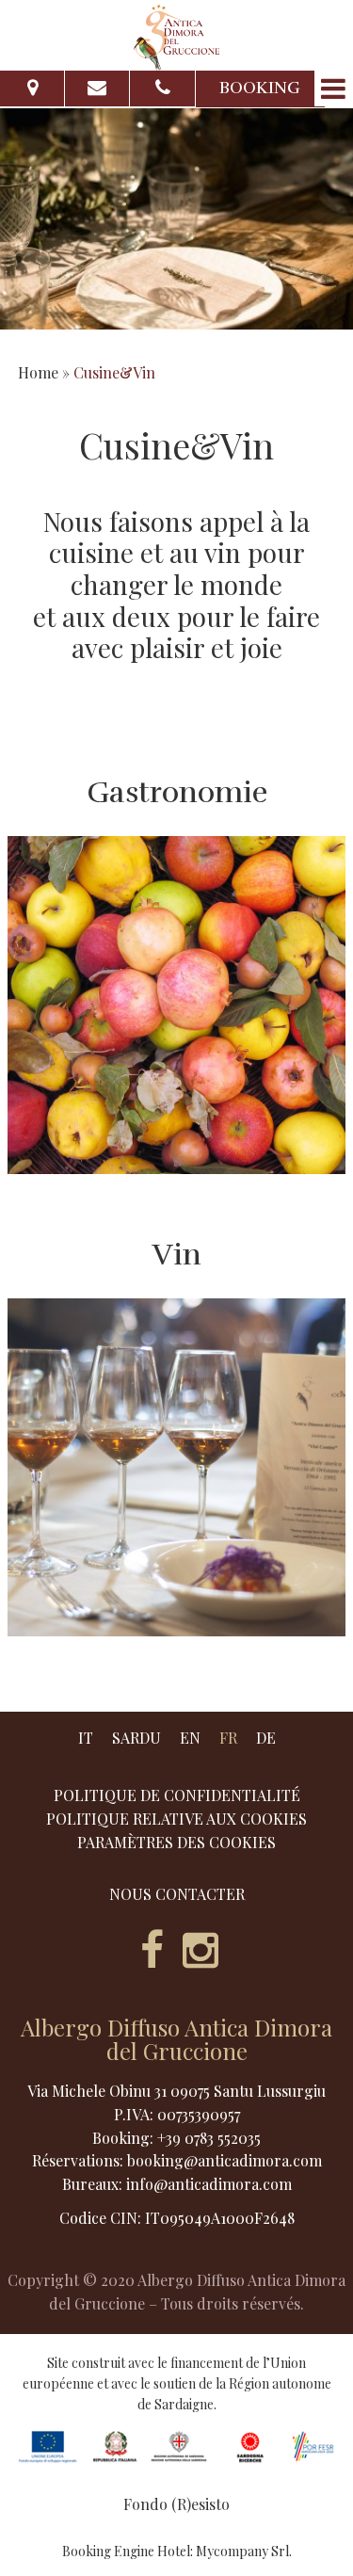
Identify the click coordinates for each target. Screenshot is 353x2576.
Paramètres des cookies (176, 1843)
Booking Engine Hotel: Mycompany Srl (176, 2551)
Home (38, 372)
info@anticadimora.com (209, 2184)
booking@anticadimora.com (225, 2160)
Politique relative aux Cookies (176, 1819)
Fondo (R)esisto (176, 2504)
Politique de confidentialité (177, 1795)
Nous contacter (177, 1894)
